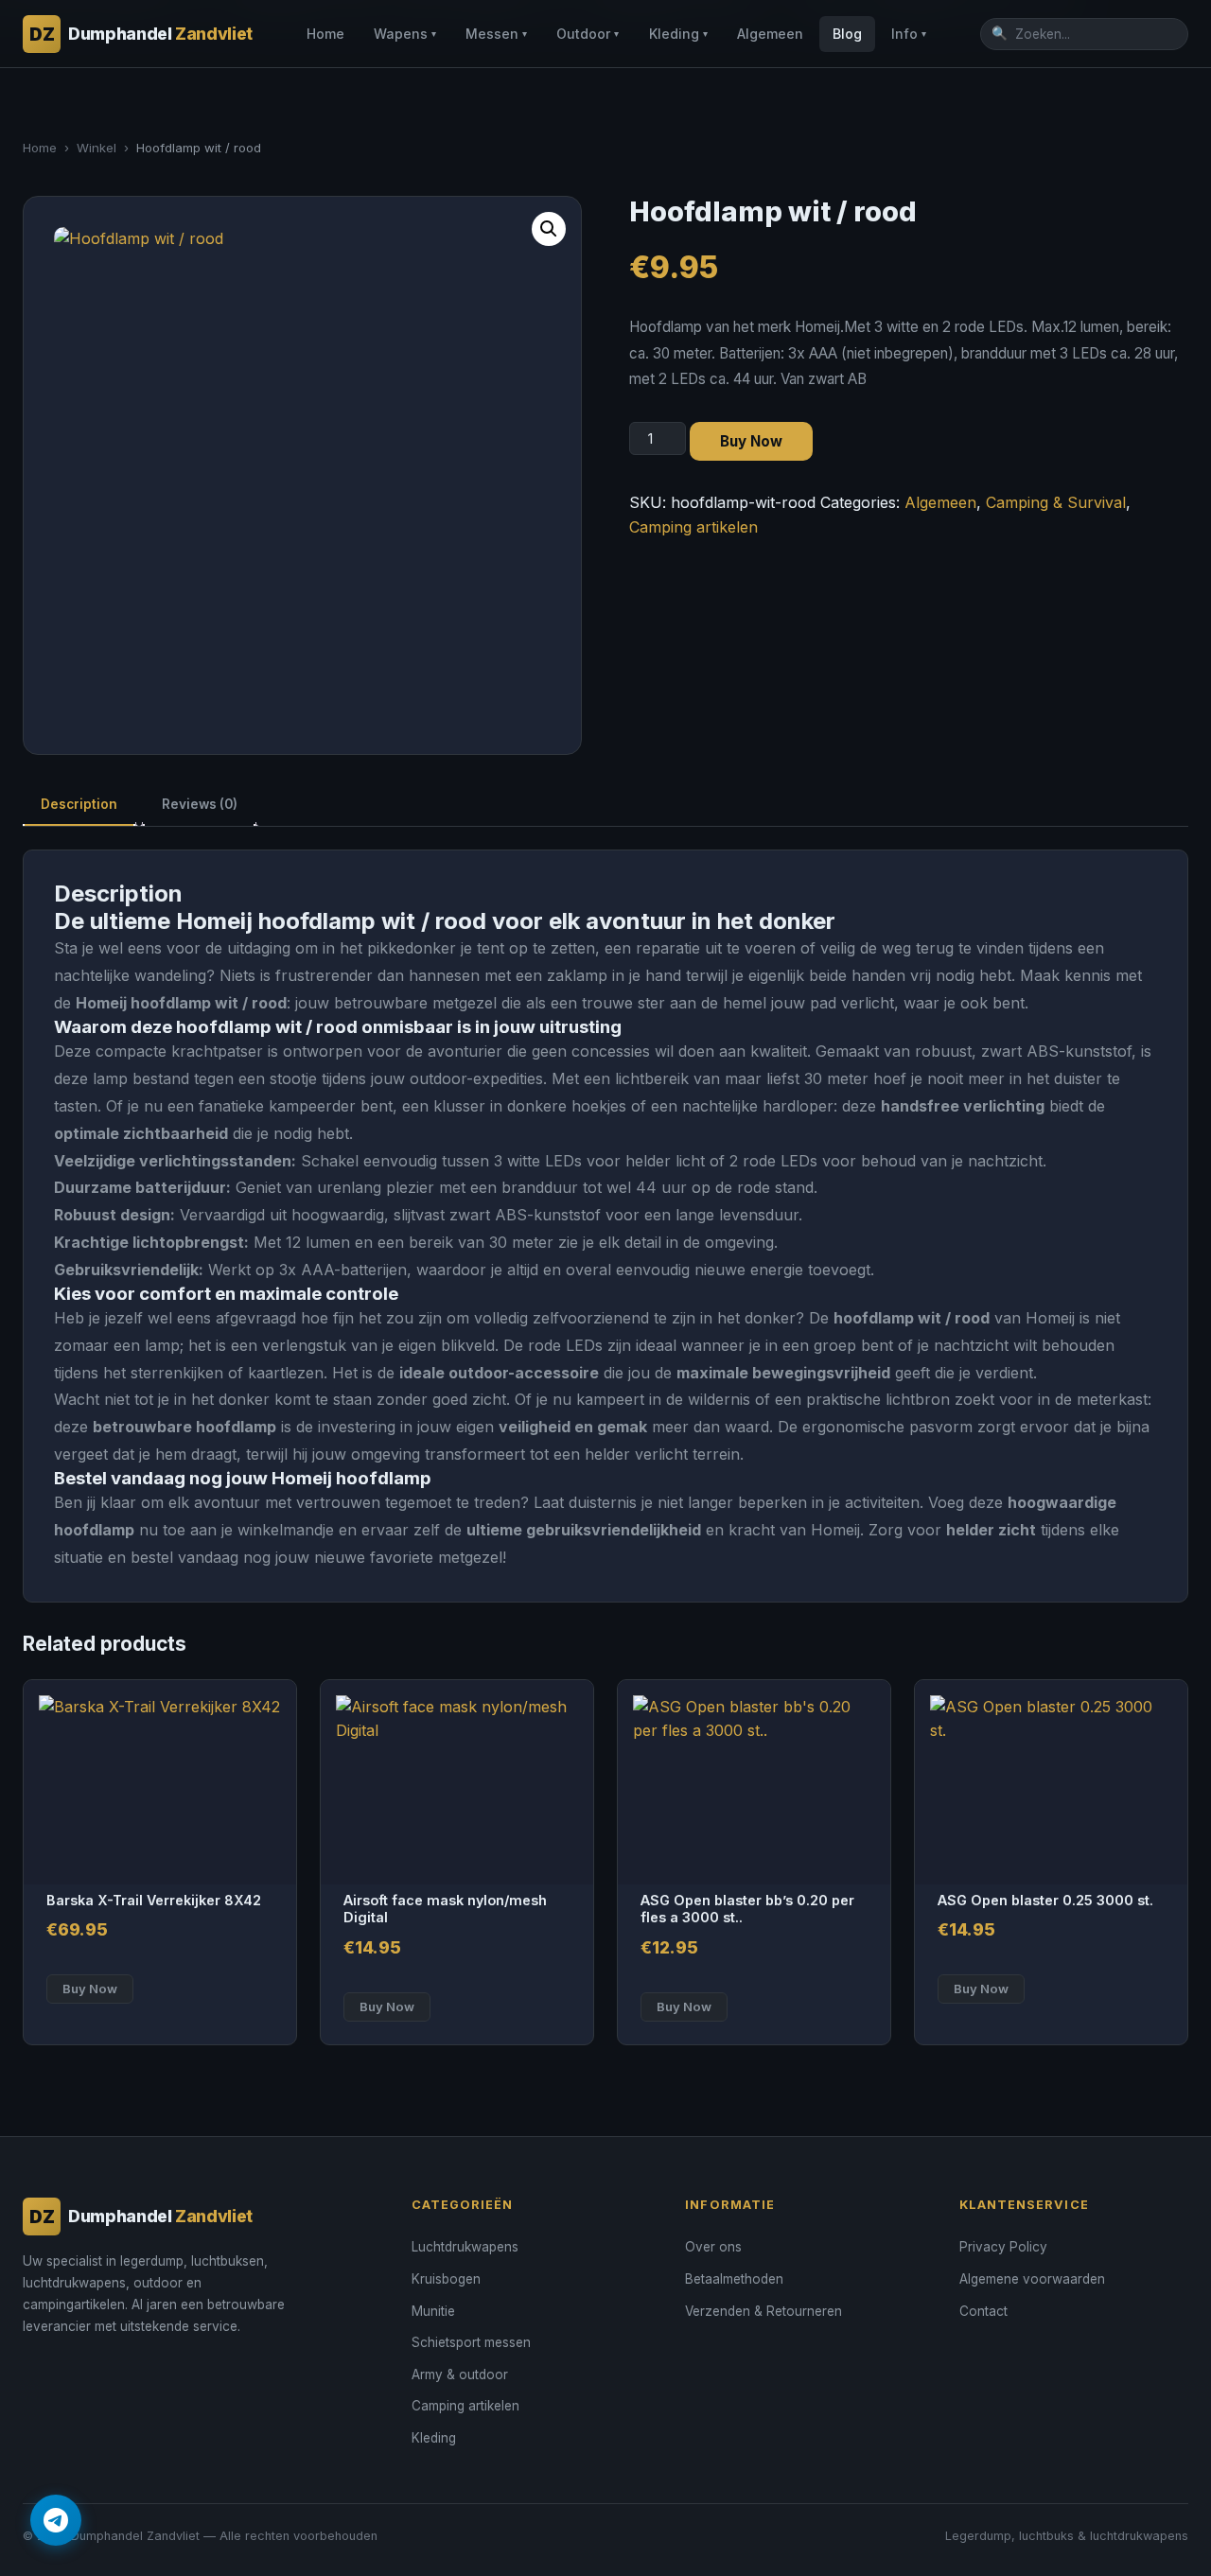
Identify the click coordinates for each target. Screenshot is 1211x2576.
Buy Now (751, 441)
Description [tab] (79, 804)
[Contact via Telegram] (56, 2520)
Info (909, 34)
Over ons (713, 2247)
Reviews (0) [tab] (200, 804)
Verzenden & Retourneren (763, 2311)
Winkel (97, 148)
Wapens (405, 34)
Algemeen (770, 34)
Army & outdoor (460, 2374)
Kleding (678, 34)
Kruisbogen (446, 2279)
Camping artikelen (693, 527)
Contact (983, 2311)
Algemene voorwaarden (1032, 2279)
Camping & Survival (1056, 502)
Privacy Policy (1003, 2247)
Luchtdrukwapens (465, 2247)
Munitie (433, 2311)
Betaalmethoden (734, 2279)
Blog (847, 34)
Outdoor (588, 34)
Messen (496, 34)
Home (325, 34)
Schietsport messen (471, 2342)
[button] (549, 229)
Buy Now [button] (90, 1989)
